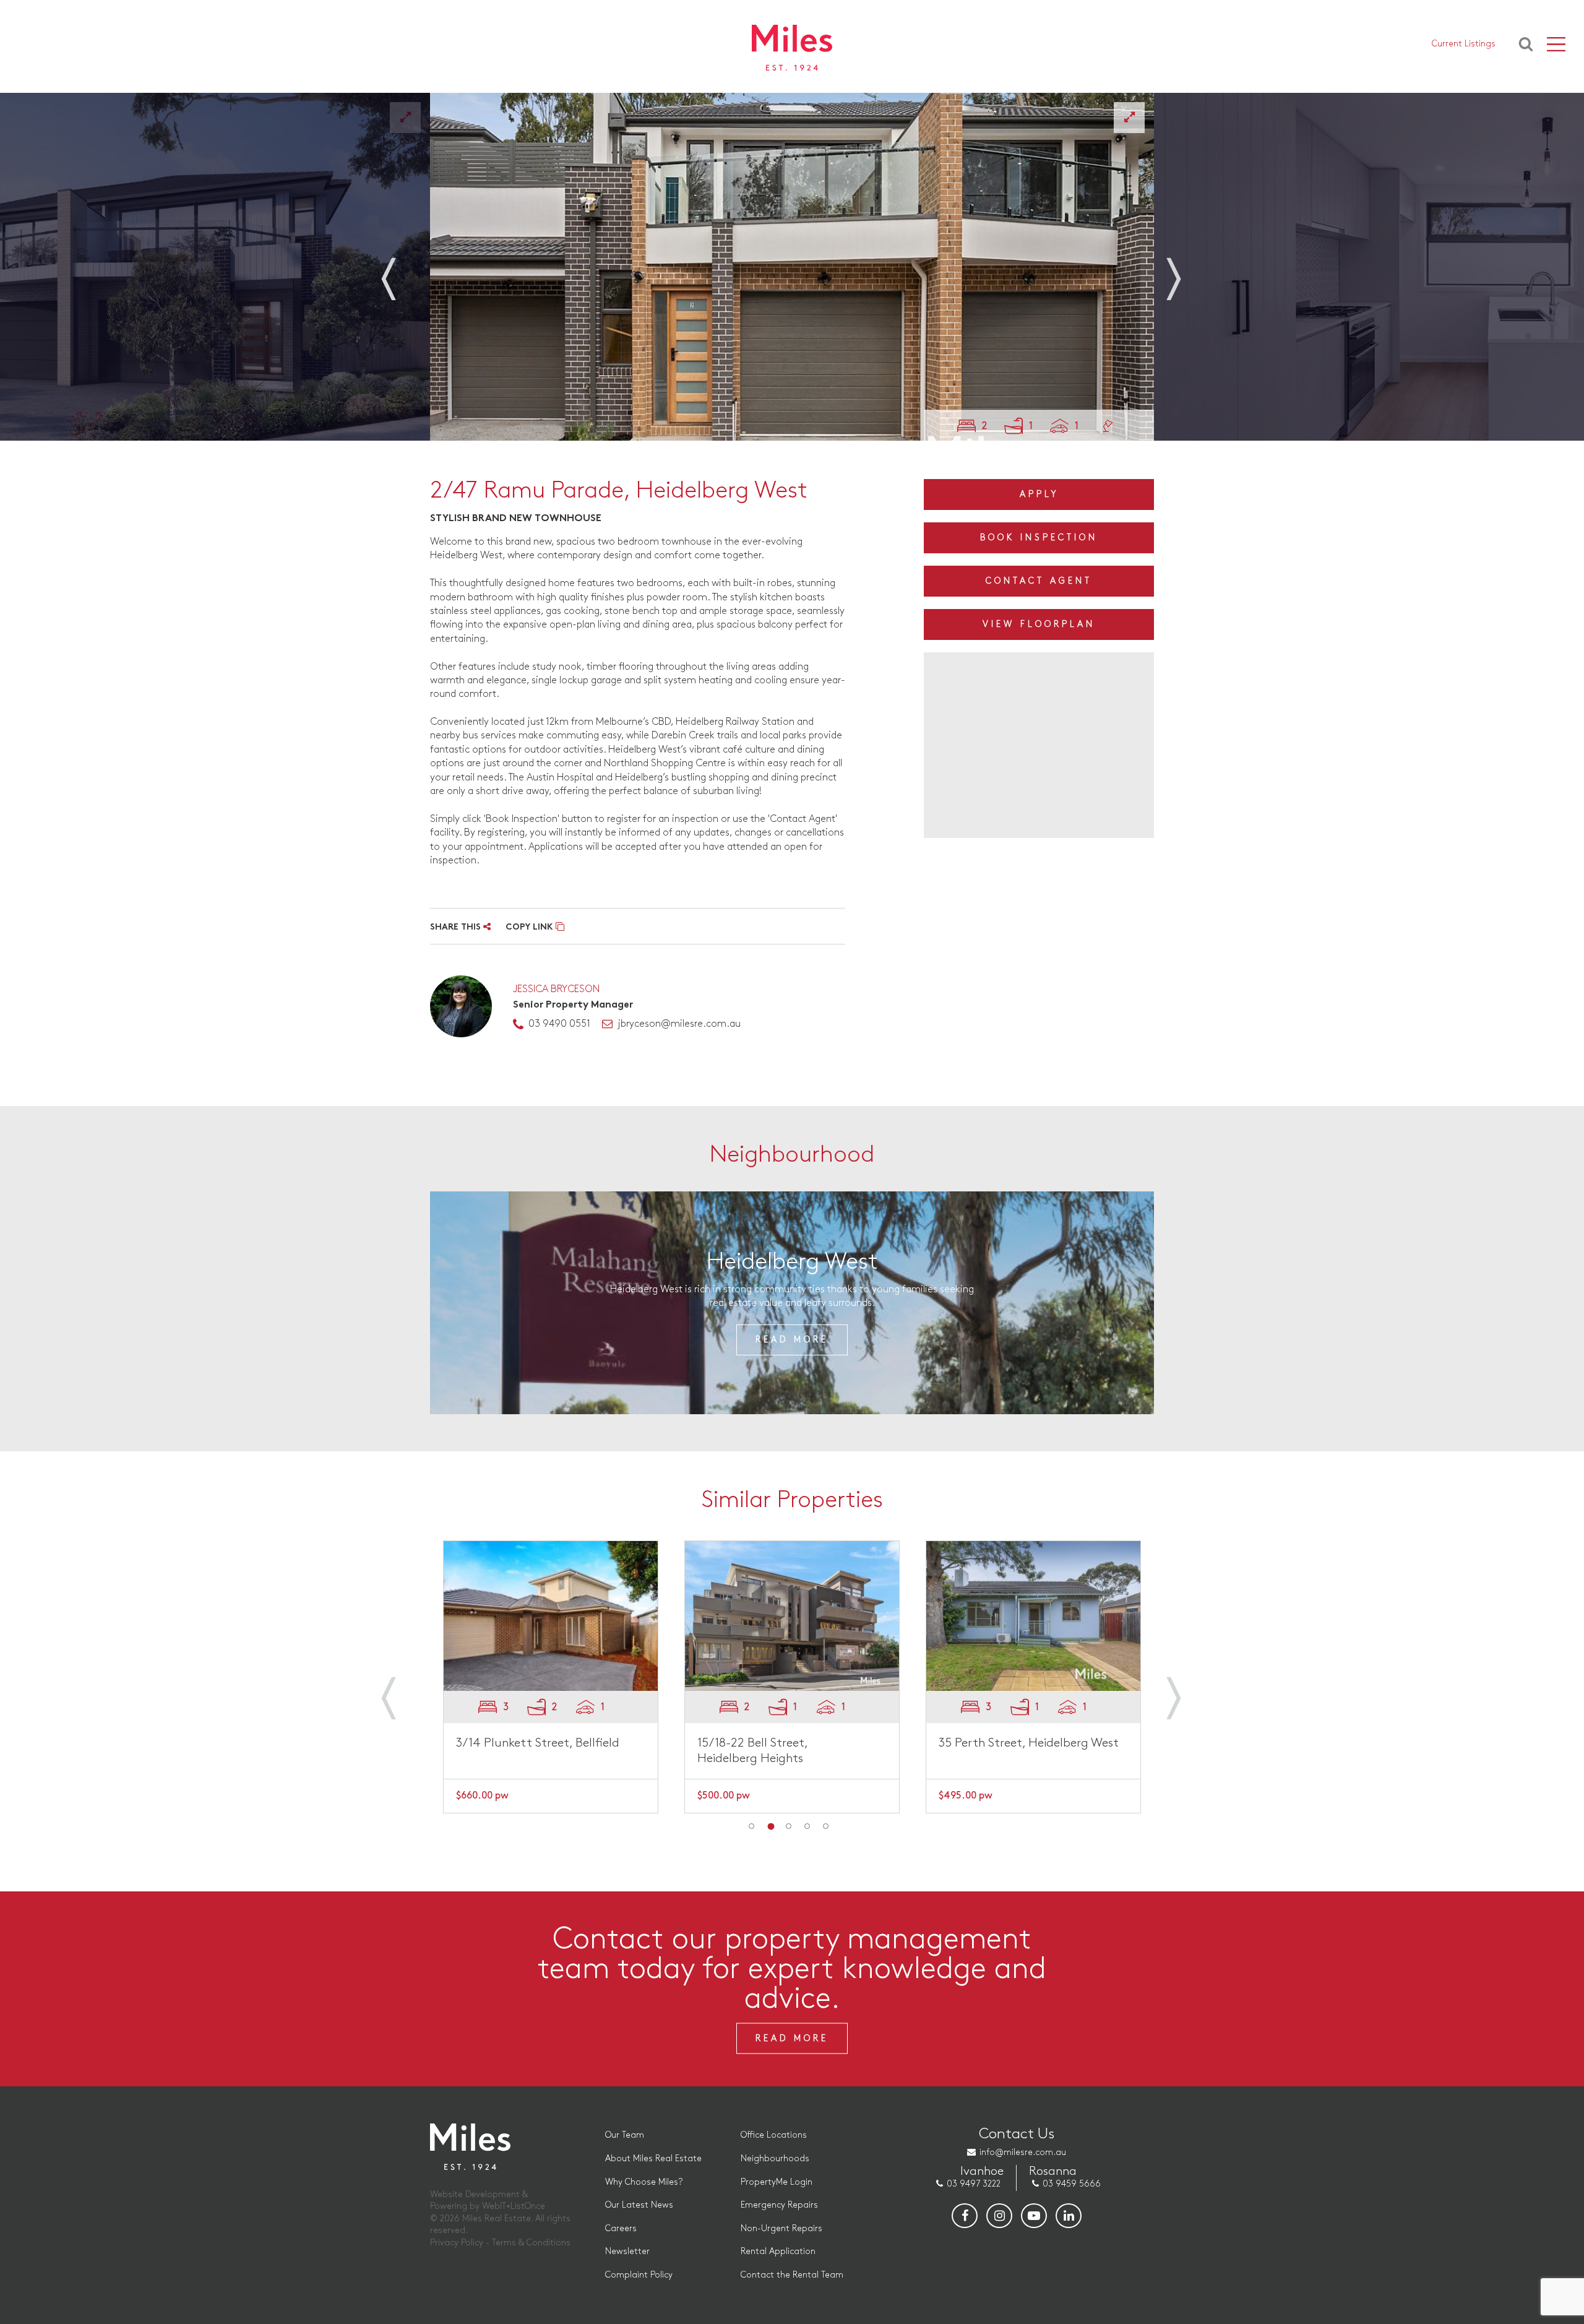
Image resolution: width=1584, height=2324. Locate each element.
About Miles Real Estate (653, 2158)
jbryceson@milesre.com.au (679, 1024)
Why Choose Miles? (644, 2182)
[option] (792, 267)
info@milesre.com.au (1023, 2152)
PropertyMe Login (777, 2182)
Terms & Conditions (531, 2243)
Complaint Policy (639, 2275)
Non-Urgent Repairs (781, 2228)
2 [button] (770, 1826)
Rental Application (778, 2251)
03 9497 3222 (974, 2184)
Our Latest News (639, 2205)
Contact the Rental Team (792, 2275)
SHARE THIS (457, 927)
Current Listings (1464, 44)
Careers (621, 2228)
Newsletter (627, 2251)
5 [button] (826, 1826)
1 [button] (752, 1826)
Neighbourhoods (775, 2158)
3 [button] (789, 1826)
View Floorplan (1039, 624)
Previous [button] (402, 271)
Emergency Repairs (779, 2205)
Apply (1039, 494)
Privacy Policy (457, 2243)
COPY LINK (531, 927)
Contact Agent (1039, 581)
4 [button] (807, 1826)
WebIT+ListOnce (514, 2206)
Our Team (625, 2135)
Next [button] (1182, 271)
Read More (792, 1340)
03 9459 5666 (1072, 2184)
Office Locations (774, 2135)
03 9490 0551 (559, 1024)
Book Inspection (1039, 538)
